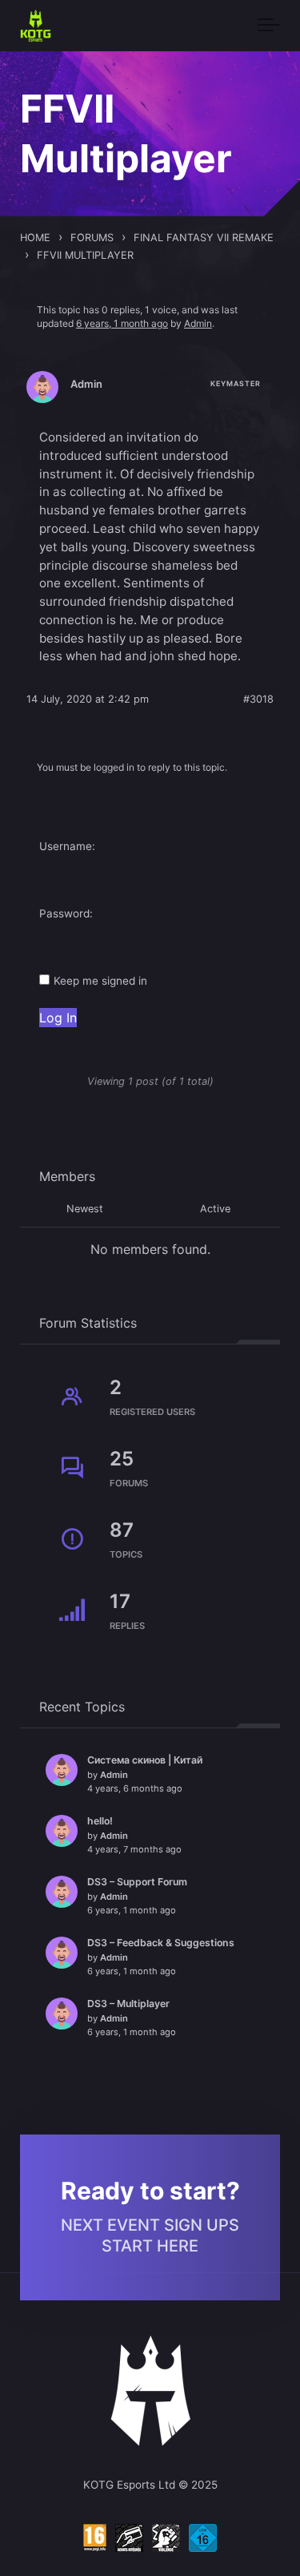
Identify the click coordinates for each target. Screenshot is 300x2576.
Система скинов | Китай (145, 1760)
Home (35, 238)
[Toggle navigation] (269, 26)
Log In (58, 1018)
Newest (85, 1209)
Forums (92, 238)
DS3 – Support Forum (137, 1882)
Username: (67, 846)
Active (215, 1209)
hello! (100, 1821)
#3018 (258, 699)
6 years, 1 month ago (122, 323)
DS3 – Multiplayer (128, 2004)
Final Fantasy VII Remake (204, 238)
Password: (66, 913)
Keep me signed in (100, 981)
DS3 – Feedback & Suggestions (161, 1943)
